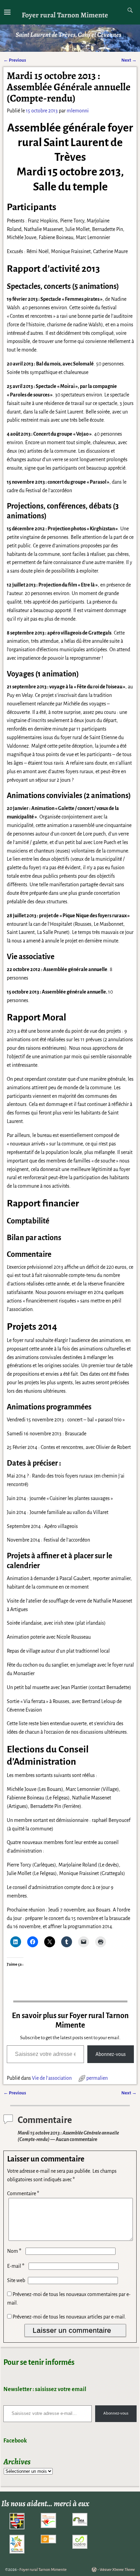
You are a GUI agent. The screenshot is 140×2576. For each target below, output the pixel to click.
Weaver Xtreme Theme (117, 2570)
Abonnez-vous (111, 2054)
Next (129, 60)
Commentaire (23, 2193)
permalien (97, 2078)
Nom (14, 2251)
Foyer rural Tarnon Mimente (65, 15)
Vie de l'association (52, 2078)
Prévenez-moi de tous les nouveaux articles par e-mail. (69, 2317)
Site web (16, 2280)
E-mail (16, 2266)
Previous (15, 60)
